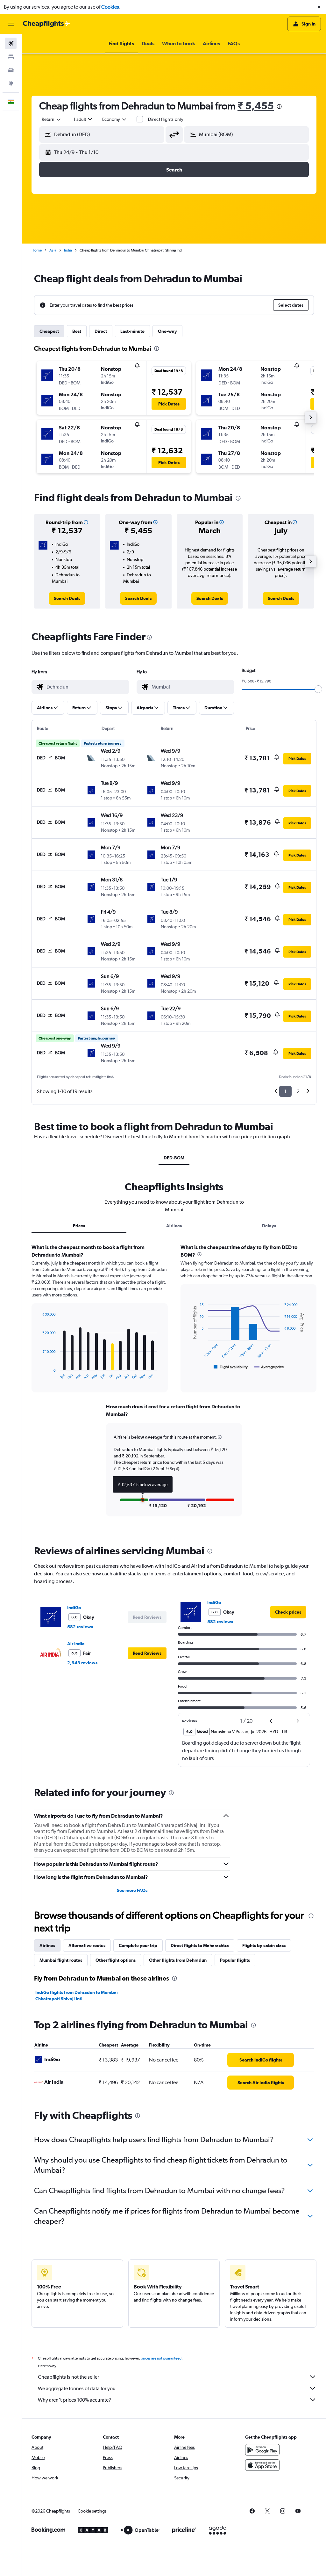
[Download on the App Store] (262, 2465)
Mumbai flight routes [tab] (61, 1960)
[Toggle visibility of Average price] (269, 1367)
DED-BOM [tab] (174, 1158)
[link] (67, 598)
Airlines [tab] (174, 1226)
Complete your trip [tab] (138, 1945)
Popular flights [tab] (235, 1960)
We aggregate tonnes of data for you (77, 2388)
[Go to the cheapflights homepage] (46, 24)
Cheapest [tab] (49, 331)
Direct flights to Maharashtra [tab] (200, 1945)
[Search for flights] (11, 43)
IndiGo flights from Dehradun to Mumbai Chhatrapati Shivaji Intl (77, 1996)
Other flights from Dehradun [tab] (178, 1960)
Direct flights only (166, 119)
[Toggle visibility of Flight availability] (231, 1367)
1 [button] (285, 1091)
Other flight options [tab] (116, 1960)
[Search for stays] (11, 57)
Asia (53, 250)
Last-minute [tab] (132, 331)
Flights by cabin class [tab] (264, 1945)
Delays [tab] (269, 1226)
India (68, 250)
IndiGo (74, 1608)
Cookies (110, 7)
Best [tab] (77, 331)
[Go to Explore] (11, 84)
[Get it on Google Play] (262, 2450)
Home (37, 250)
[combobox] (115, 119)
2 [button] (298, 1091)
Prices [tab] (79, 1226)
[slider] (318, 689)
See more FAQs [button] (132, 1890)
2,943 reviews (82, 1663)
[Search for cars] (11, 70)
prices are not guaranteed (161, 2358)
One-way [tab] (167, 331)
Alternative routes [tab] (87, 1945)
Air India (76, 1644)
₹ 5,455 (256, 106)
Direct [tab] (101, 331)
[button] (319, 7)
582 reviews (80, 1627)
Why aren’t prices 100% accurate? (74, 2400)
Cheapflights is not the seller (68, 2377)
